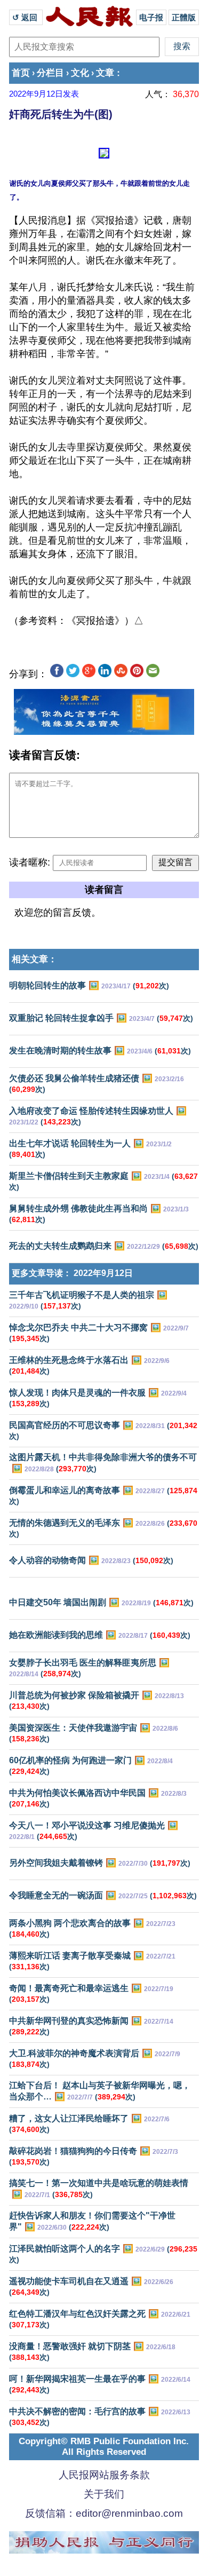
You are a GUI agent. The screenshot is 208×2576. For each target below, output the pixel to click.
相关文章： (34, 959)
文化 (80, 73)
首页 (21, 73)
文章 (105, 73)
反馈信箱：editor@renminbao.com (104, 2513)
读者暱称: (30, 862)
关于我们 (104, 2494)
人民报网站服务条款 (104, 2475)
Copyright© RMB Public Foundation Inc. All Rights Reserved (104, 2447)
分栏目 (50, 73)
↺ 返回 (26, 17)
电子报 (151, 17)
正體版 (184, 17)
